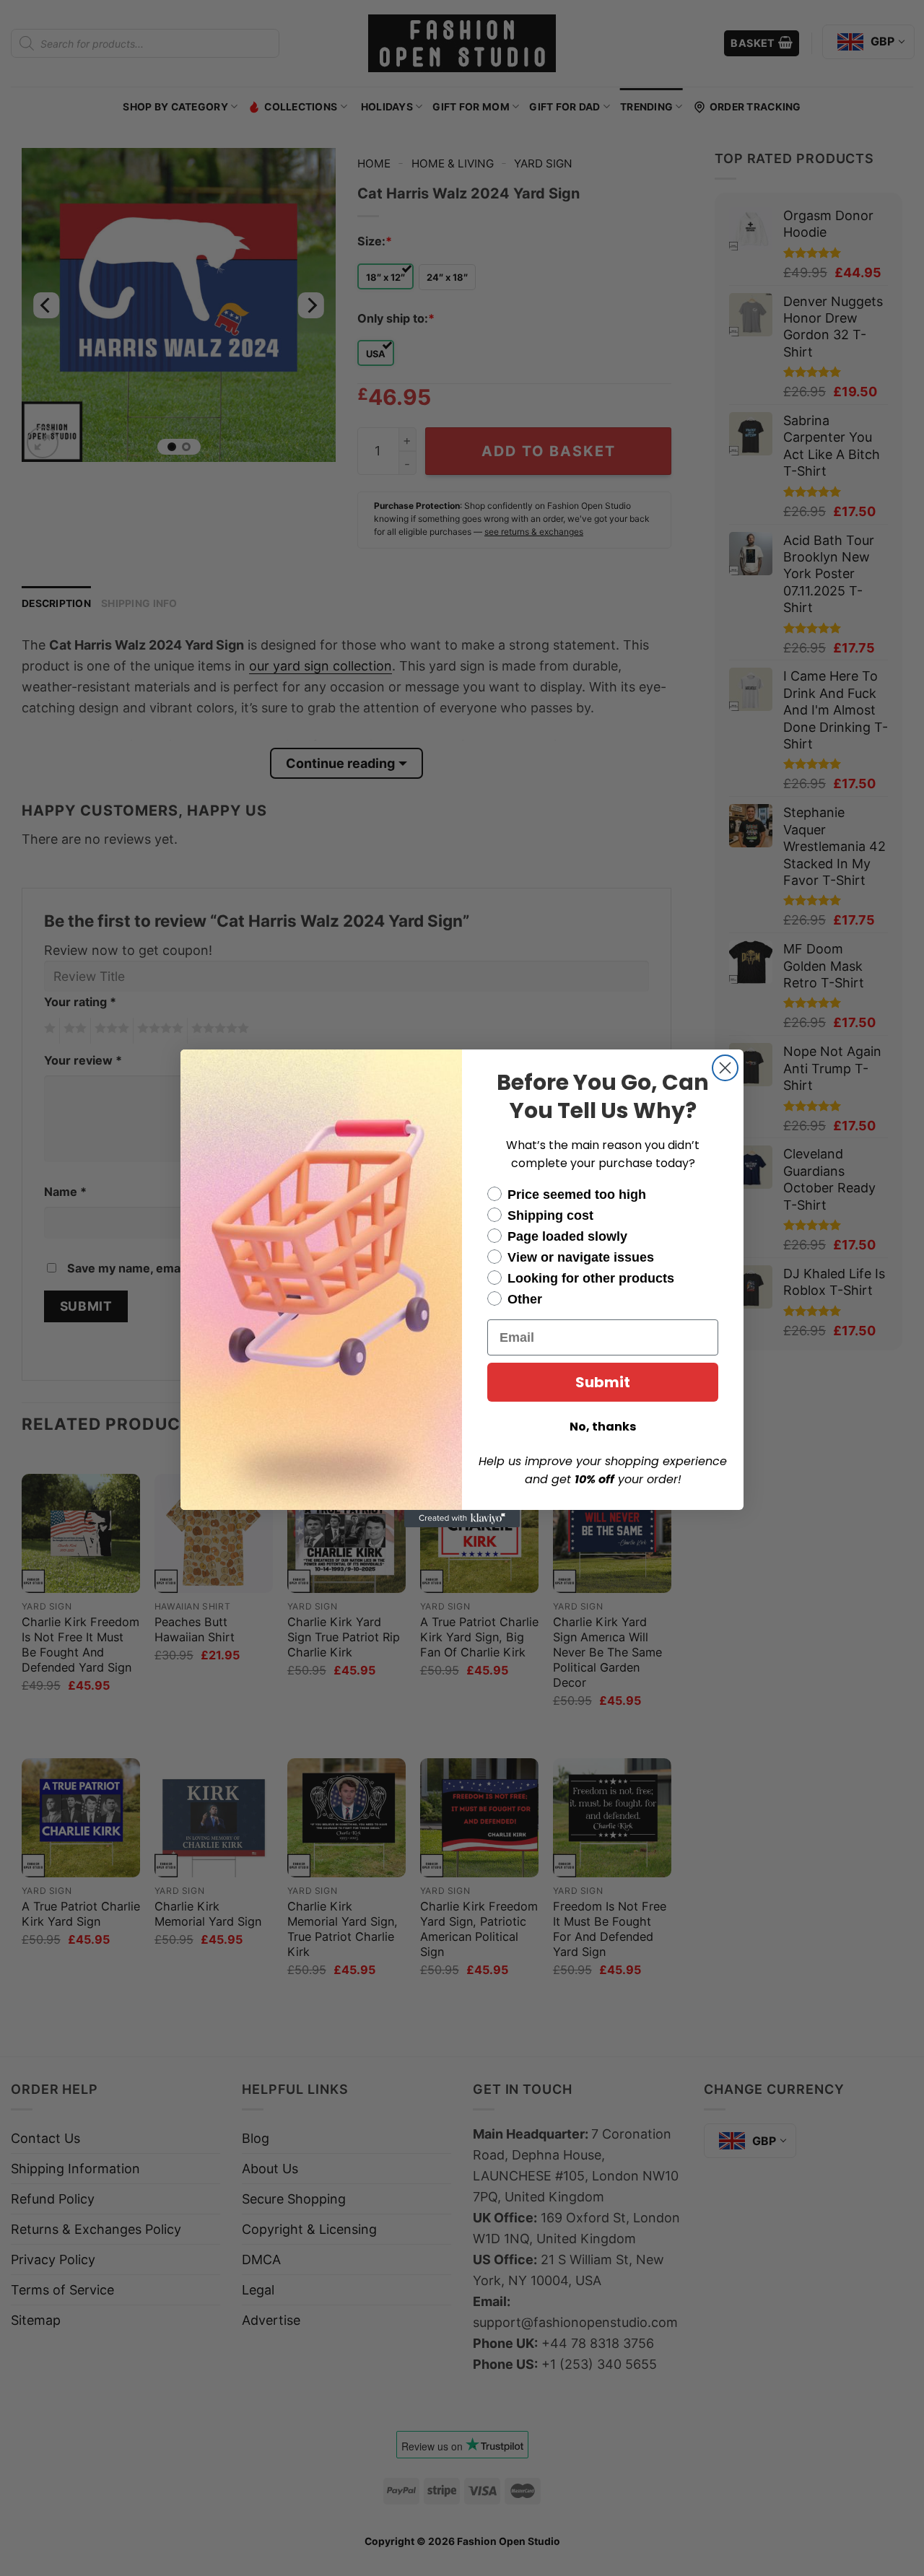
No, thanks (603, 1427)
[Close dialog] (725, 1068)
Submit (603, 1382)
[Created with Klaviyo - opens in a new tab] (462, 1519)
